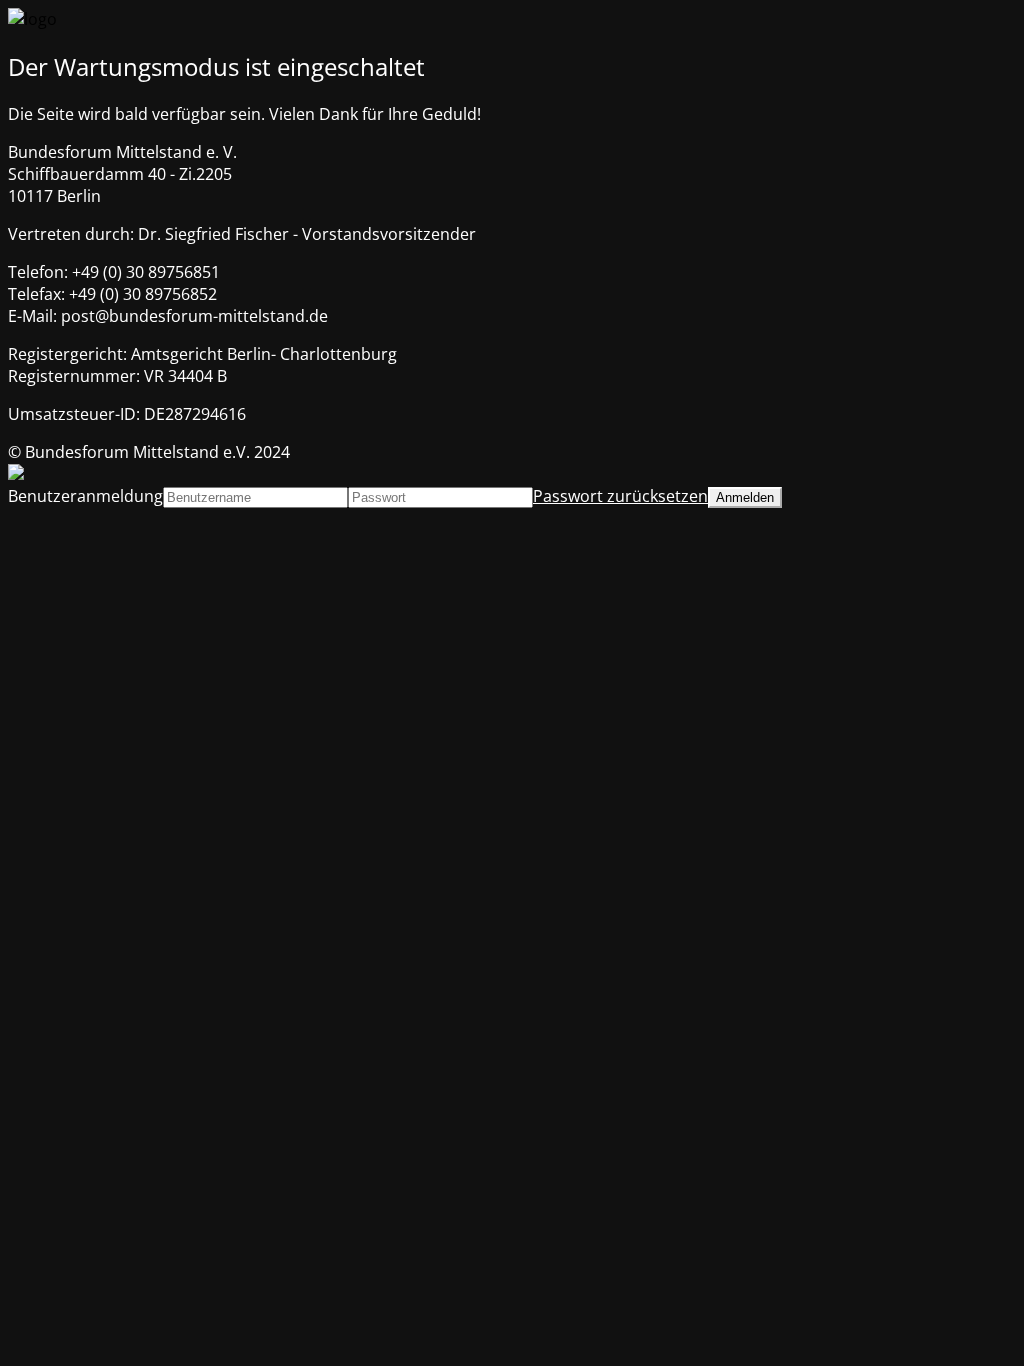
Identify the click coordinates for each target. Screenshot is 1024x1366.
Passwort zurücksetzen (620, 496)
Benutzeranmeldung (85, 496)
